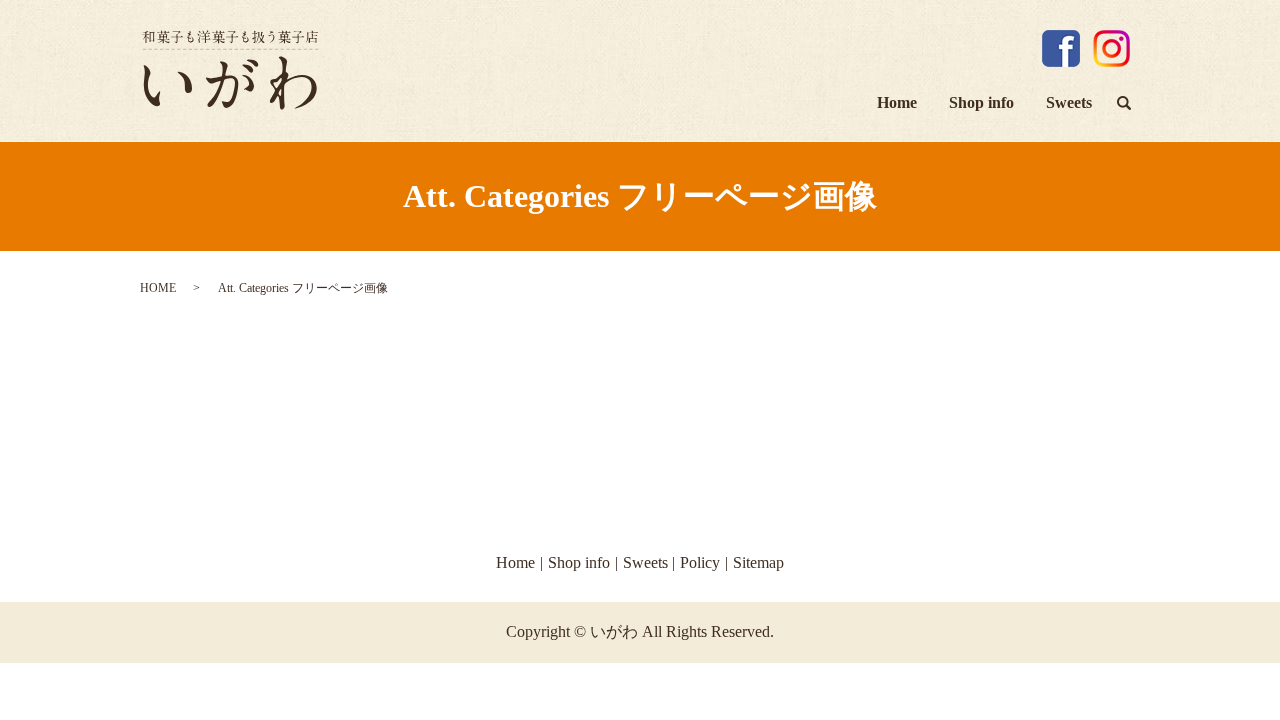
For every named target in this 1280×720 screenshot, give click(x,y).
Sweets (1069, 102)
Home (897, 102)
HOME (158, 288)
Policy (700, 562)
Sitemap (758, 562)
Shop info (981, 102)
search (1132, 105)
